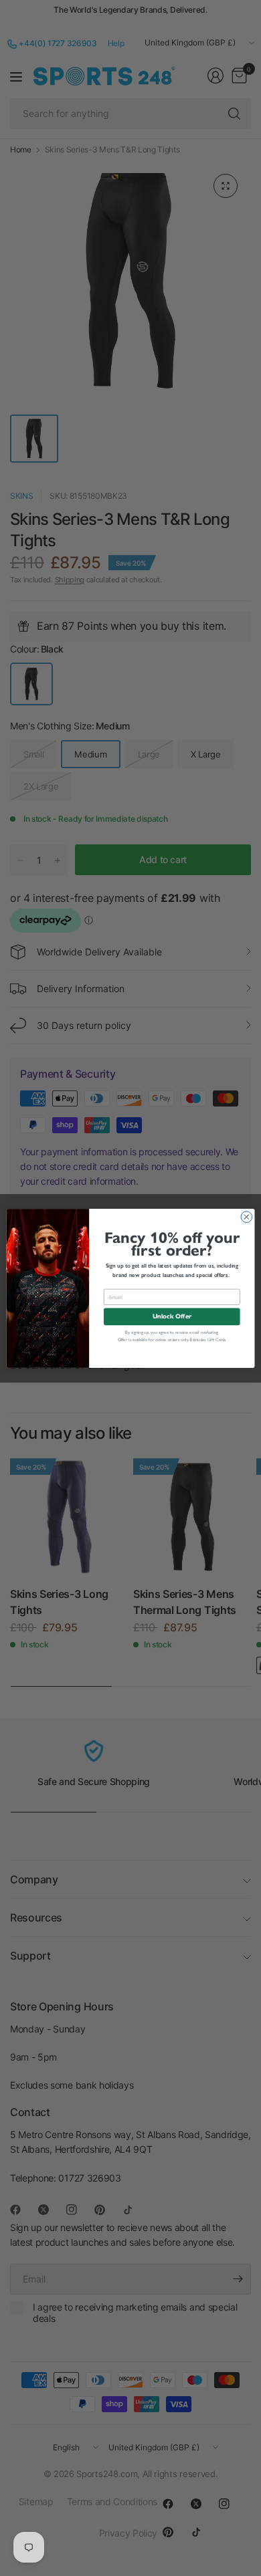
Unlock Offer (172, 1316)
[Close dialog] (247, 1216)
